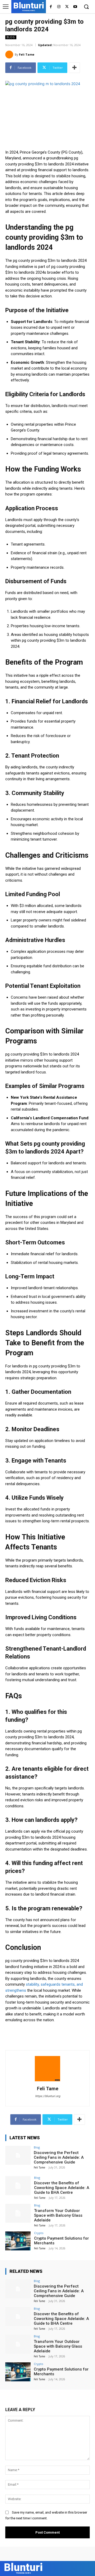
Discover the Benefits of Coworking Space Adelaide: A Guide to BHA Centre (62, 2188)
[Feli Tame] (10, 55)
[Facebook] (51, 7)
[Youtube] (75, 7)
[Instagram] (59, 7)
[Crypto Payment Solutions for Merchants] (18, 2241)
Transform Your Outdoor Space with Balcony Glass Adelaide (58, 2215)
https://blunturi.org (48, 2096)
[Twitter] (67, 7)
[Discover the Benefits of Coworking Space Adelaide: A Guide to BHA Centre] (18, 2186)
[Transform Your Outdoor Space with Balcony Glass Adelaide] (18, 2213)
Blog (11, 37)
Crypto (39, 2233)
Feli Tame (27, 54)
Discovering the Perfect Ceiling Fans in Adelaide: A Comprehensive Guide (59, 2157)
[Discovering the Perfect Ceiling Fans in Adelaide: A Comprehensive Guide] (18, 2155)
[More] (74, 68)
